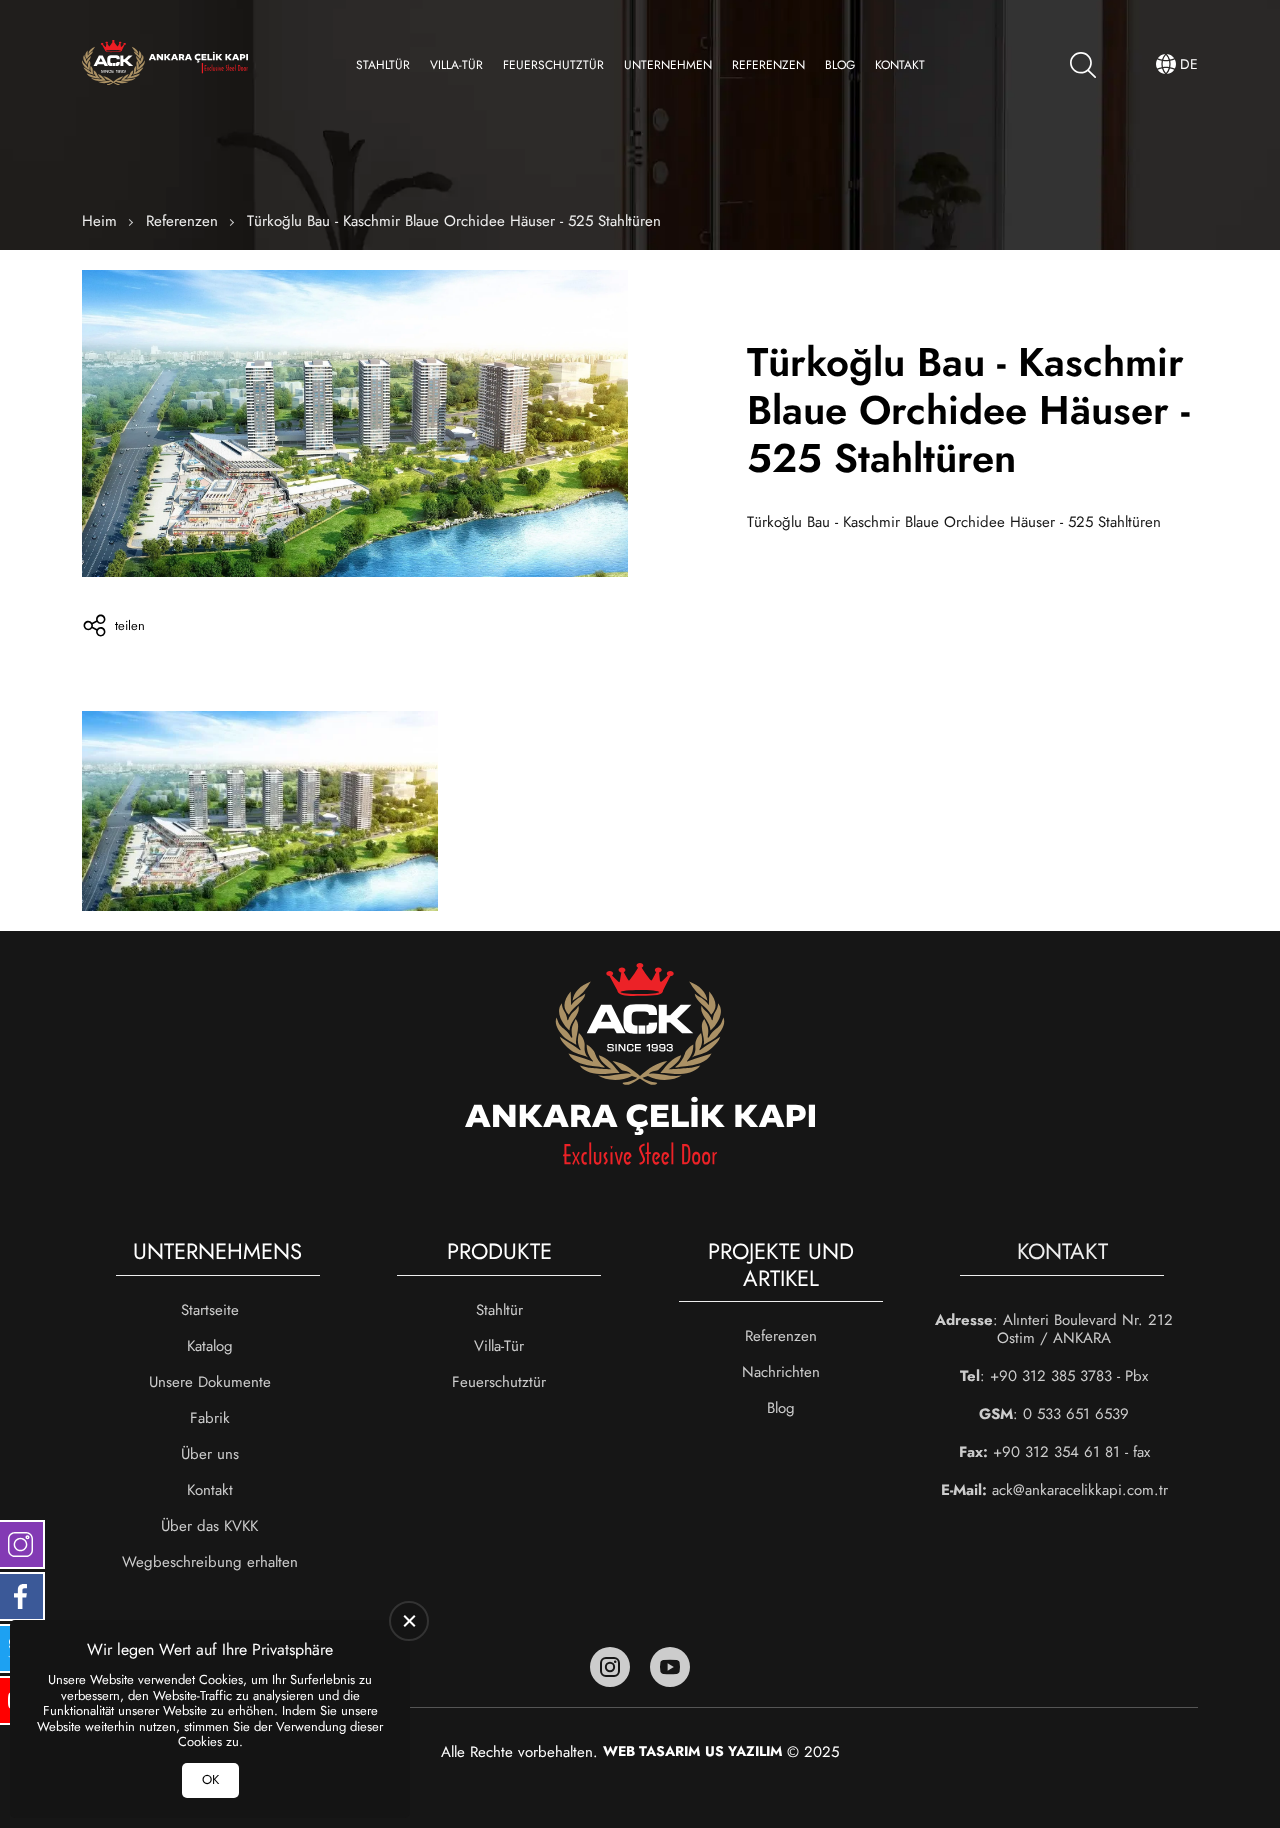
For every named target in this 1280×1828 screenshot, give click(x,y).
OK (210, 1779)
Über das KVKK (209, 1526)
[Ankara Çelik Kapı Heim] (165, 64)
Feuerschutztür (553, 65)
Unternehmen (668, 65)
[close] (409, 1621)
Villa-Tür (456, 65)
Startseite (210, 1310)
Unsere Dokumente (210, 1382)
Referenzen (768, 65)
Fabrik (210, 1418)
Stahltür (383, 65)
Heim (99, 221)
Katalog (210, 1346)
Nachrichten (781, 1372)
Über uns (210, 1454)
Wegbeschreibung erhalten (210, 1562)
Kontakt (900, 65)
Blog (840, 65)
